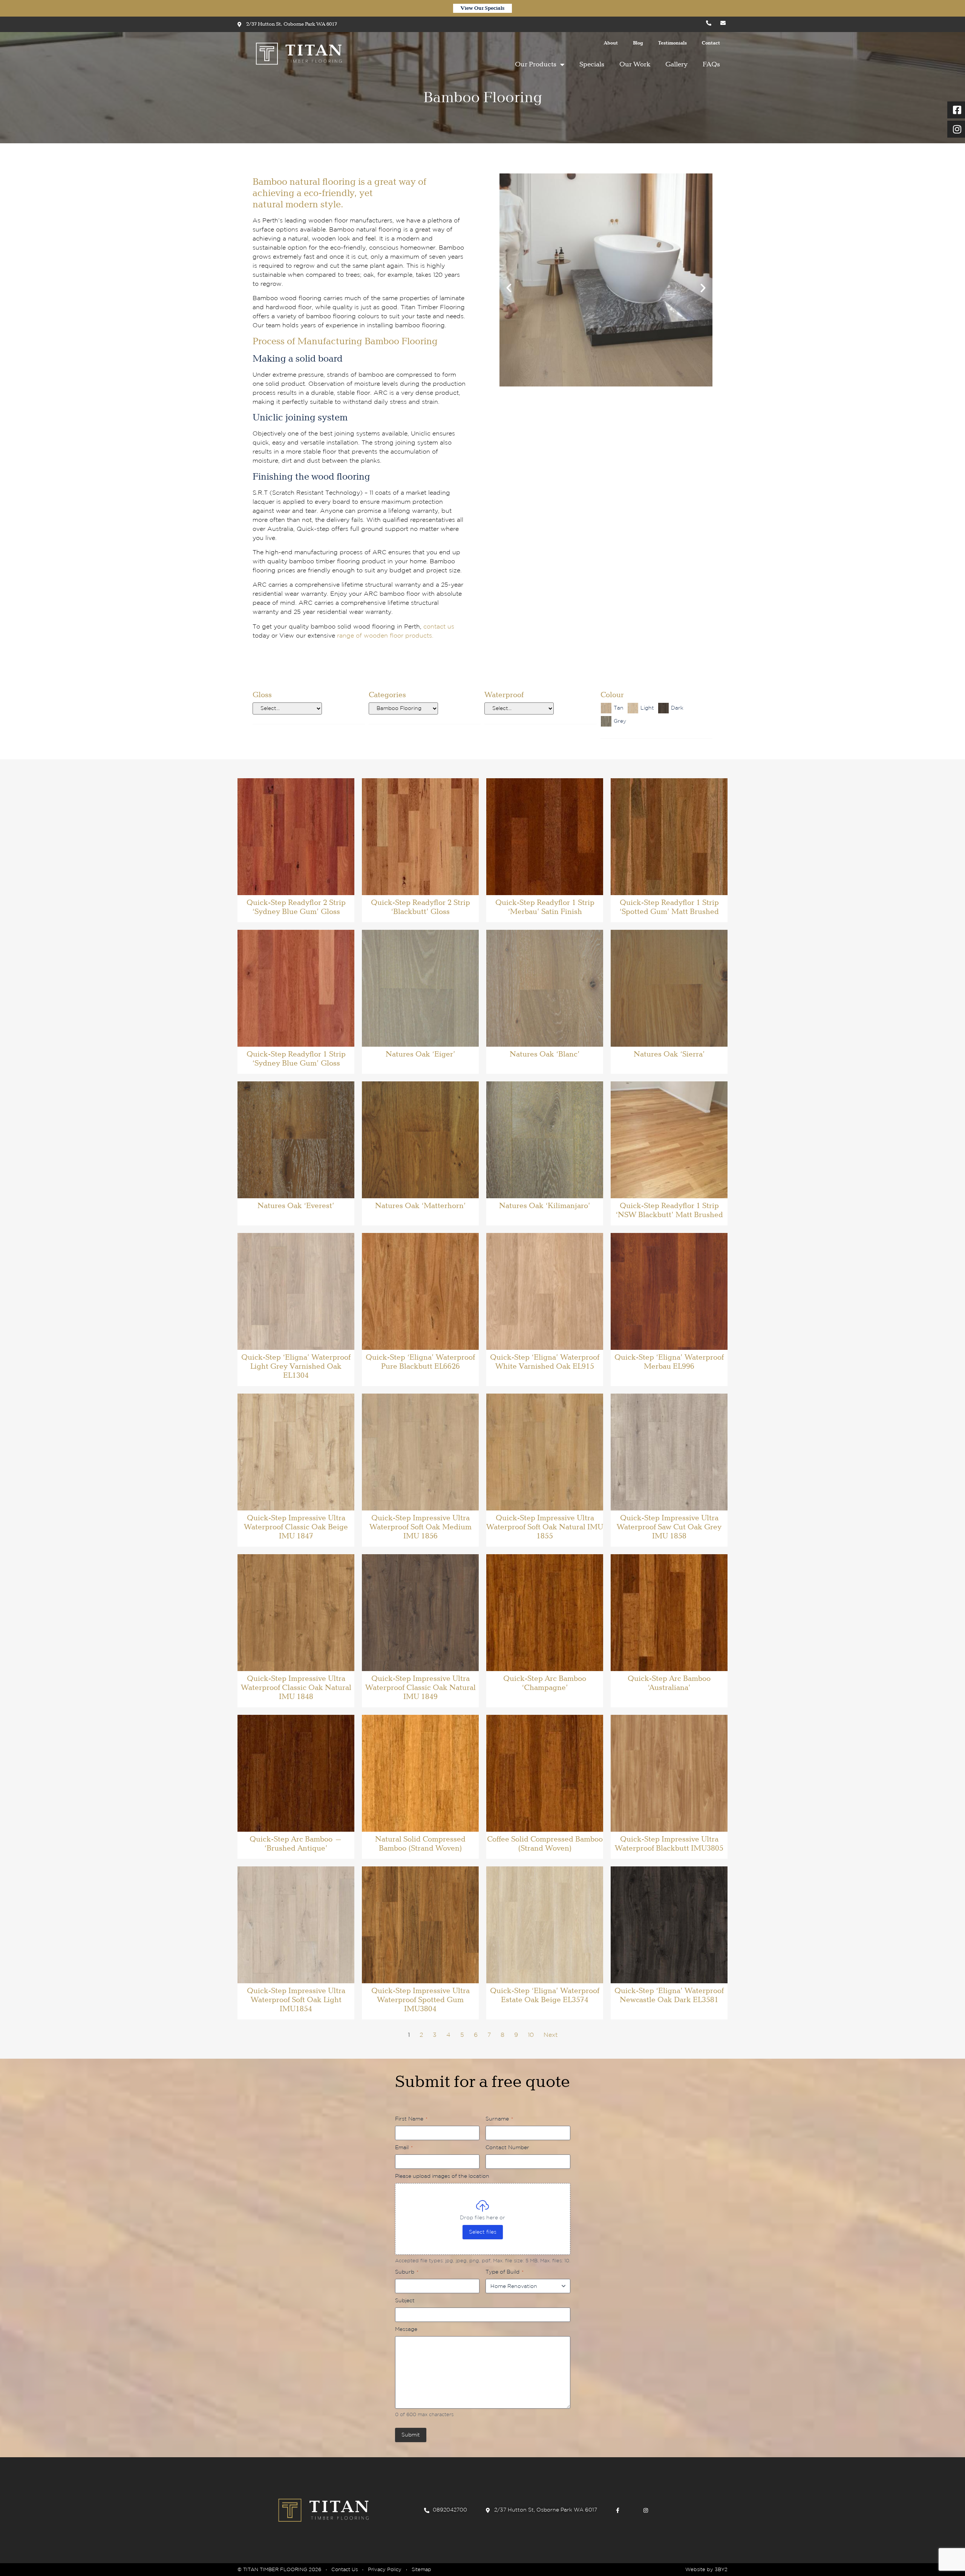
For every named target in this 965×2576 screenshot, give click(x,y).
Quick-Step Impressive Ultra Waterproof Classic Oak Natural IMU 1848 (296, 1688)
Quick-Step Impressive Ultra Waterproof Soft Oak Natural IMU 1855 (545, 1527)
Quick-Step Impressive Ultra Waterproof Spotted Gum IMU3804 (420, 2000)
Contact (711, 43)
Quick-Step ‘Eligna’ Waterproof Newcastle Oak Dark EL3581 (669, 1995)
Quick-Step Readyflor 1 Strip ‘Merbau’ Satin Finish (545, 907)
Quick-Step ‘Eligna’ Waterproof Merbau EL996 (669, 1362)
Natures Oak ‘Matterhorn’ (420, 1206)
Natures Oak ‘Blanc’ (545, 1054)
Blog (638, 43)
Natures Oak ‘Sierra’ (669, 1054)
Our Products (536, 64)
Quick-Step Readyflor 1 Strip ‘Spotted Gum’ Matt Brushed (669, 907)
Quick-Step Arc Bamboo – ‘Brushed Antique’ (296, 1844)
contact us (439, 627)
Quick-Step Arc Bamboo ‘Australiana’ (669, 1683)
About (611, 43)
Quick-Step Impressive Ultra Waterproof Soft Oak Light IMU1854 (296, 2000)
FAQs (711, 64)
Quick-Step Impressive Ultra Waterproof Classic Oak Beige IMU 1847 (296, 1527)
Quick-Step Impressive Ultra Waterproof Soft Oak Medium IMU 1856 (420, 1527)
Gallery (676, 64)
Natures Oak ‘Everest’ (296, 1206)
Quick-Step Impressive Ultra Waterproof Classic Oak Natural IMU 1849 (420, 1688)
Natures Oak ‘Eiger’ (420, 1054)
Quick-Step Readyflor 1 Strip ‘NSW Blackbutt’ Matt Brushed (669, 1210)
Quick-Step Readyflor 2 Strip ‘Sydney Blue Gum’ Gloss (296, 907)
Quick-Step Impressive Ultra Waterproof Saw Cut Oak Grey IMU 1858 (669, 1527)
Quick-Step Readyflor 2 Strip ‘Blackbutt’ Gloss (420, 907)
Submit (411, 2435)
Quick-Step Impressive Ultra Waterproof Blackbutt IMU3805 (669, 1844)
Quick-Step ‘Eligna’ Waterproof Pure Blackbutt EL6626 (420, 1362)
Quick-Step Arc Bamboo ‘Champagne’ (545, 1683)
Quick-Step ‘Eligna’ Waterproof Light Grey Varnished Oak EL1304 (296, 1366)
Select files (483, 2232)
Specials (592, 64)
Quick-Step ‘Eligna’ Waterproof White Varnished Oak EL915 (545, 1362)
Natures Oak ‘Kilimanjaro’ (545, 1206)
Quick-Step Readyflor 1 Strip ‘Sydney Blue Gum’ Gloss (296, 1059)
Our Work (635, 64)
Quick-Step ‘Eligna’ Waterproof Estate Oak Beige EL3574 (545, 1995)
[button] (509, 288)
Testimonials (672, 43)
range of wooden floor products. (385, 636)
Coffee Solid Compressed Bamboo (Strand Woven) (545, 1844)
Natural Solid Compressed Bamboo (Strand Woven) (420, 1844)
